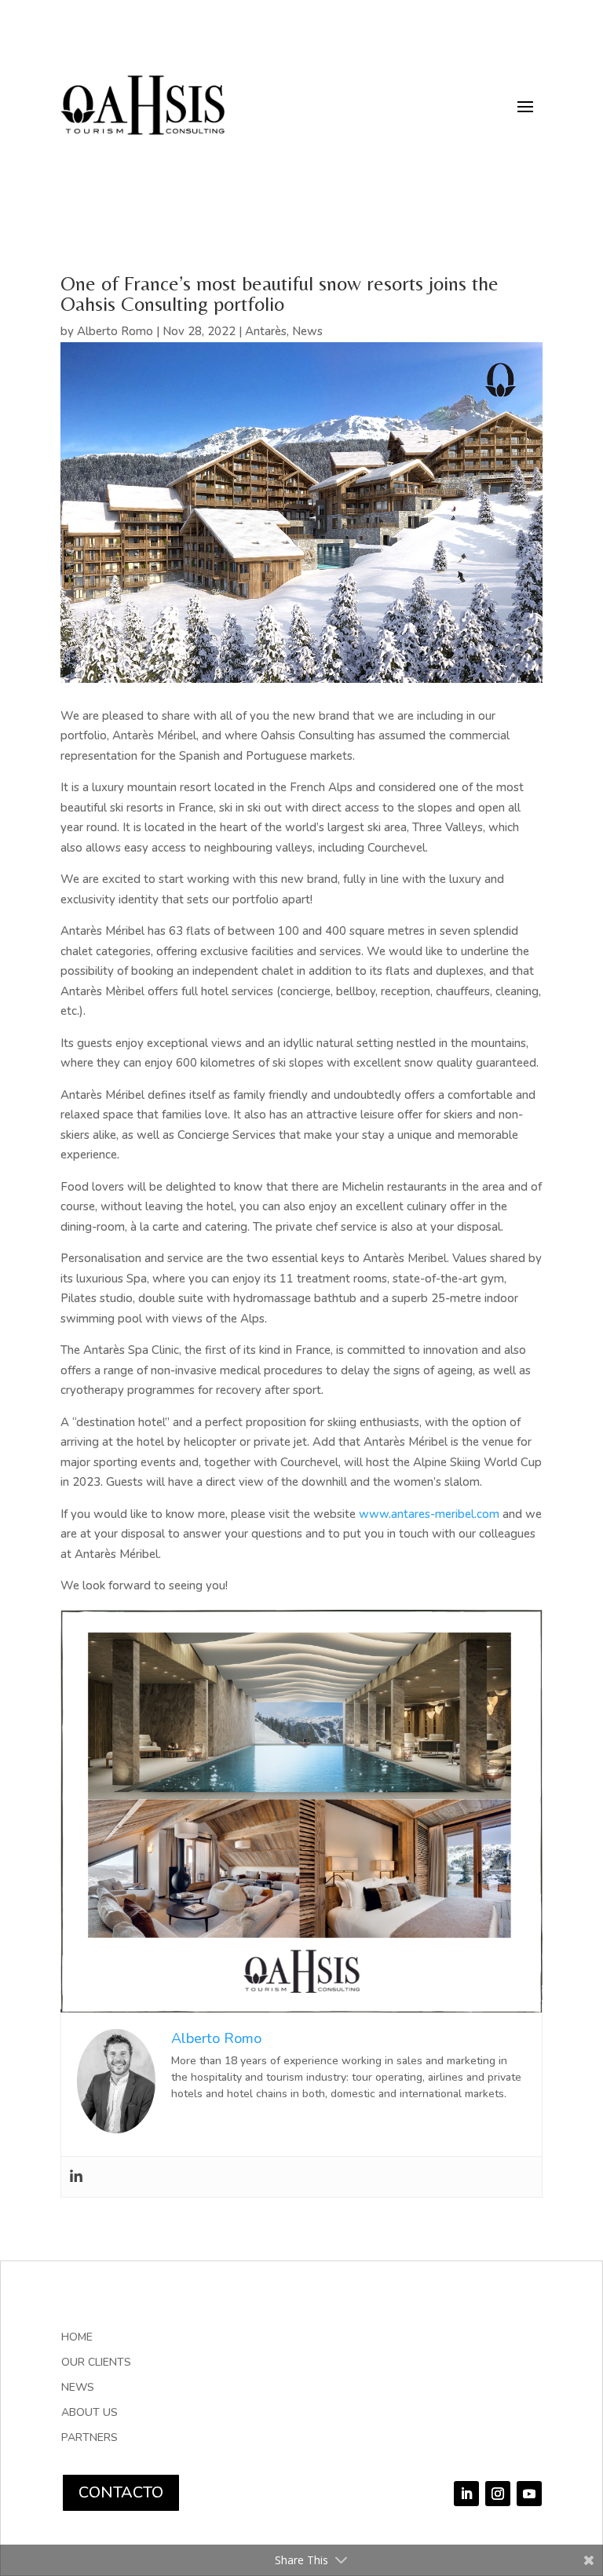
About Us (90, 2414)
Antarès (266, 331)
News (307, 331)
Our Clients (96, 2363)
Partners (90, 2439)
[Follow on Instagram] (498, 2494)
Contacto (121, 2492)
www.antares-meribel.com (429, 1514)
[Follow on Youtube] (529, 2494)
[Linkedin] (76, 2177)
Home (77, 2338)
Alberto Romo (115, 331)
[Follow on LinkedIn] (466, 2494)
